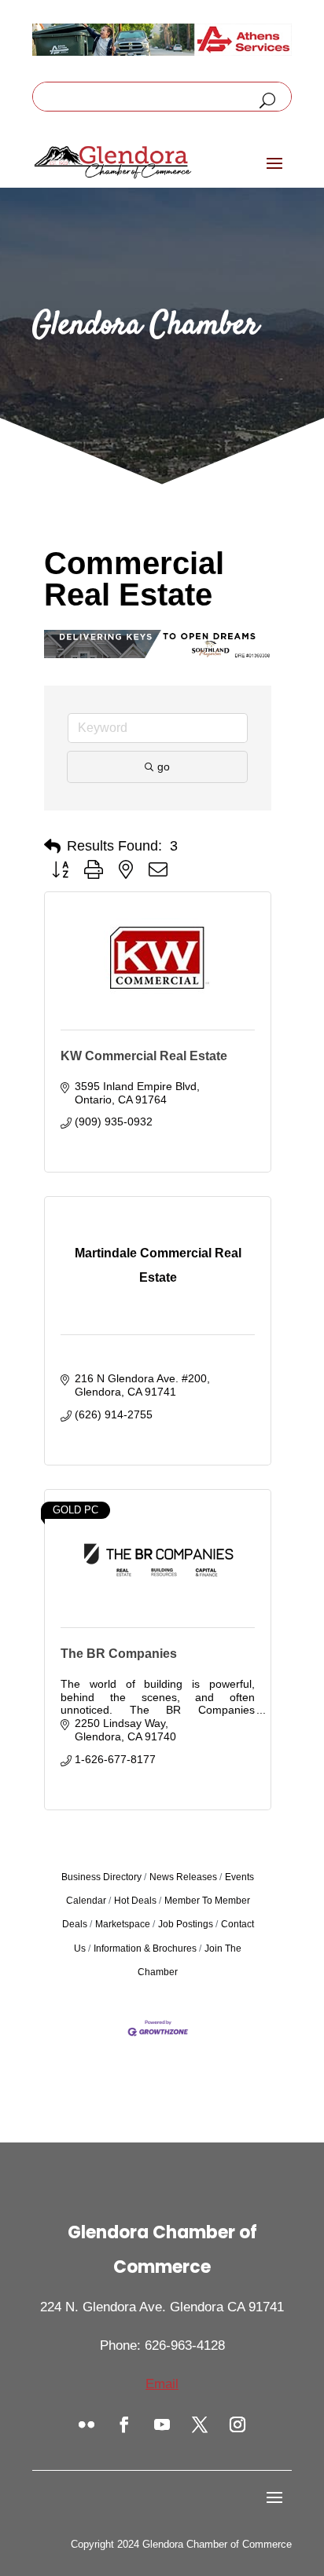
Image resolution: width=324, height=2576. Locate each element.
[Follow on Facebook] (124, 2424)
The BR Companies (119, 1654)
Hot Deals (135, 1901)
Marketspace (123, 1924)
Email (162, 2384)
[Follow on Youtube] (162, 2424)
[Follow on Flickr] (87, 2424)
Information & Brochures (145, 1948)
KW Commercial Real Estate (144, 1056)
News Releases (183, 1877)
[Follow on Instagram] (237, 2424)
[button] (52, 847)
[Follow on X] (200, 2424)
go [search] (164, 767)
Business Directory (101, 1877)
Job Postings (186, 1924)
